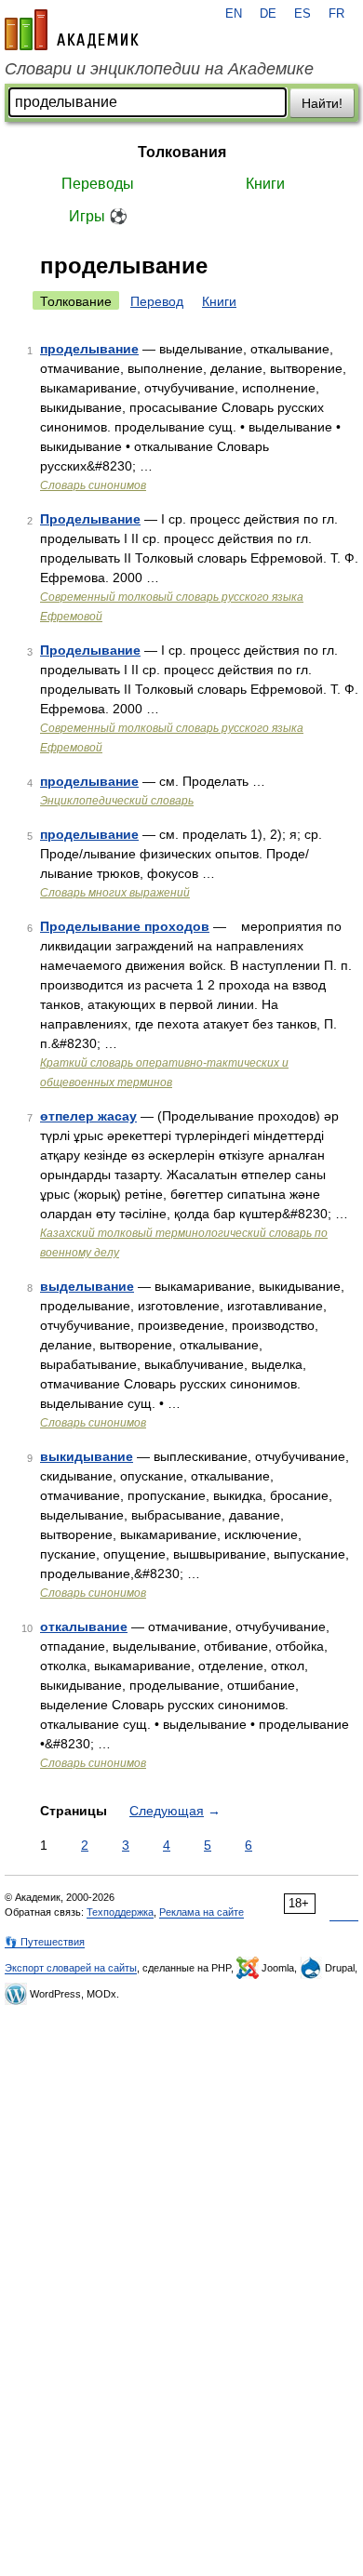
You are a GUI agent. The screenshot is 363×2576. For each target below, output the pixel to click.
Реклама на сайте (202, 1912)
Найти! (322, 103)
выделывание (87, 1286)
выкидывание (87, 1456)
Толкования (182, 152)
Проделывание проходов (125, 926)
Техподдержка (120, 1912)
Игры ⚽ (98, 216)
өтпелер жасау (88, 1116)
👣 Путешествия (45, 1942)
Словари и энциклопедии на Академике (159, 69)
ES (302, 14)
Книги (265, 184)
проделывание (89, 349)
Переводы (98, 184)
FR (336, 14)
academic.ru (72, 30)
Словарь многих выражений (115, 893)
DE (268, 14)
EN (234, 14)
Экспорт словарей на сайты (71, 1968)
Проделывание (90, 519)
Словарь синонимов (93, 485)
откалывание (84, 1627)
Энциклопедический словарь (117, 801)
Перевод (157, 301)
